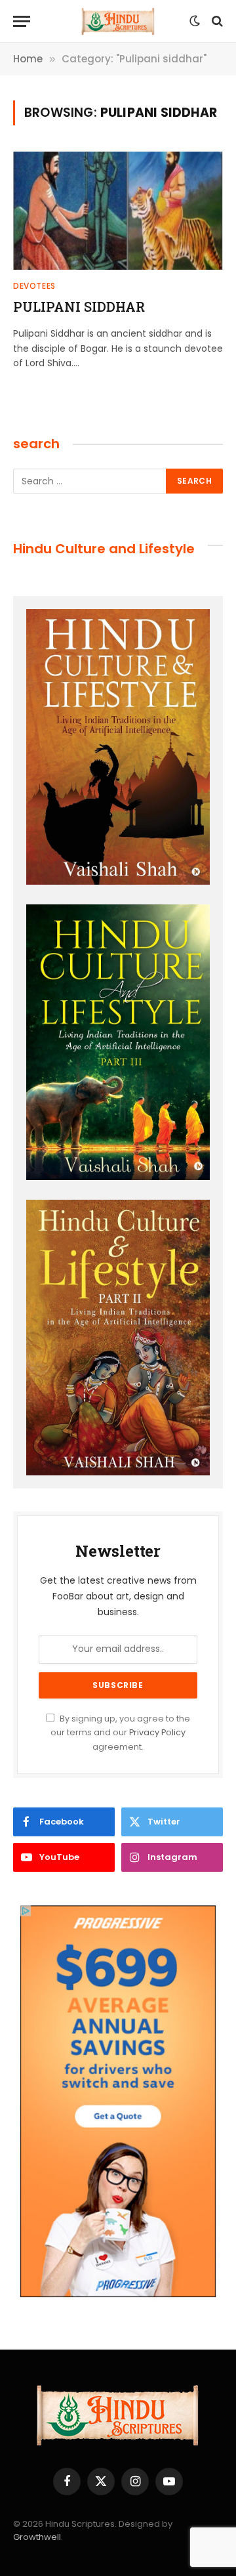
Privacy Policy (157, 1732)
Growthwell (37, 2537)
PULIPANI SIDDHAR (79, 306)
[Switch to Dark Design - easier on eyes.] (195, 21)
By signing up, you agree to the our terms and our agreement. (120, 1733)
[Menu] (22, 21)
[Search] (216, 21)
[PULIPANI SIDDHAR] (118, 211)
